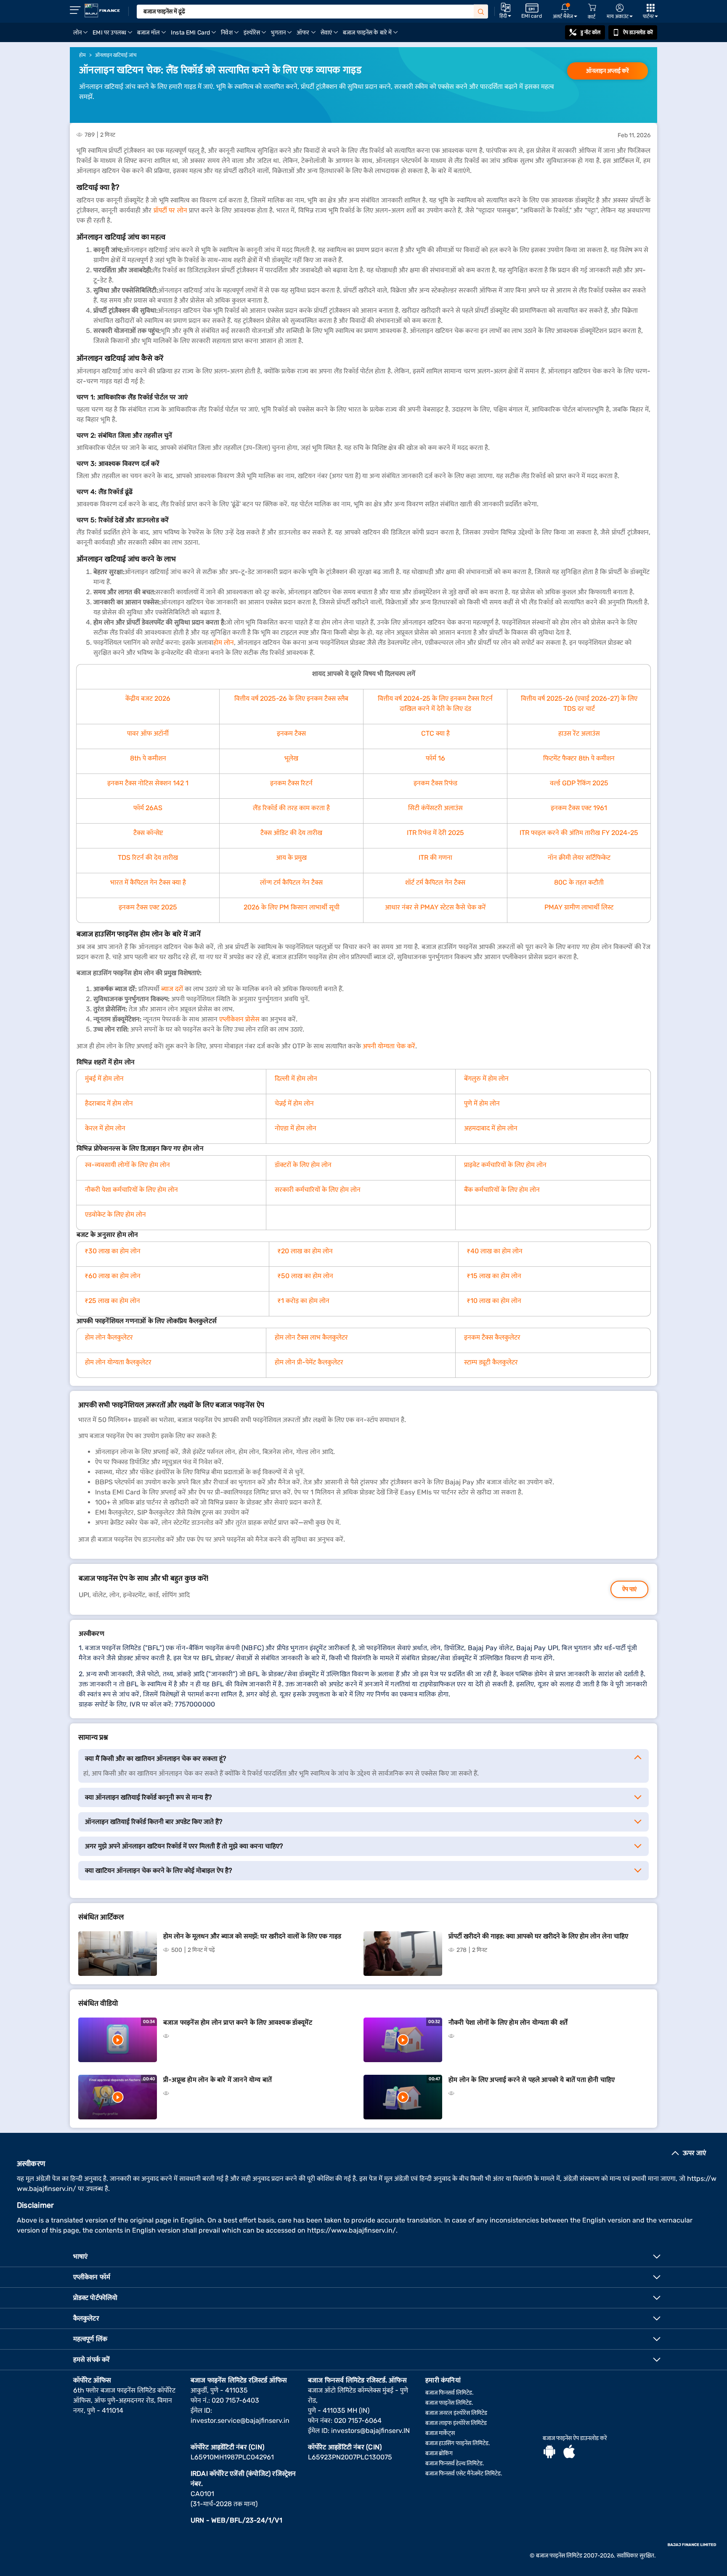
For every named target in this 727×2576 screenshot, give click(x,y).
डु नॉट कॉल (591, 32)
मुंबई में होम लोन (104, 1078)
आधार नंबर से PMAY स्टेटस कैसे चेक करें (435, 907)
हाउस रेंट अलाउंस (579, 733)
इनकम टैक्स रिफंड (435, 783)
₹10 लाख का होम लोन (494, 1301)
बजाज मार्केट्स (440, 2433)
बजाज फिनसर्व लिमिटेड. (450, 2393)
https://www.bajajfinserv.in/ (352, 2230)
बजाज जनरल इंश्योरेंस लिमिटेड (456, 2413)
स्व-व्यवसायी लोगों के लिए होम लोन (127, 1165)
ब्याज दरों (172, 989)
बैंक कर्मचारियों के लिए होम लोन (502, 1190)
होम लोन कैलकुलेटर (109, 1337)
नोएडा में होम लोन (296, 1128)
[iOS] (569, 2453)
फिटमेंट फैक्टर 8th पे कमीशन (579, 758)
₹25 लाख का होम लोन (113, 1301)
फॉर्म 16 (435, 758)
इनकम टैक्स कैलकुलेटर (492, 1337)
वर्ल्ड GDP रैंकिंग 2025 (579, 783)
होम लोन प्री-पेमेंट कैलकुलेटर (309, 1362)
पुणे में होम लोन (482, 1103)
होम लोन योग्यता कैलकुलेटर (118, 1362)
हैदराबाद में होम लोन (109, 1103)
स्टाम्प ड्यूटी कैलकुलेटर (491, 1362)
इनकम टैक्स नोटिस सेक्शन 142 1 (148, 783)
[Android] (549, 2453)
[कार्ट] (592, 8)
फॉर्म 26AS (148, 808)
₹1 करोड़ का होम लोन (304, 1301)
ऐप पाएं (629, 1589)
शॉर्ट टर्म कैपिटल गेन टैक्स (435, 882)
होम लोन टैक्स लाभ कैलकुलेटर (311, 1337)
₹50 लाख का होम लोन (305, 1276)
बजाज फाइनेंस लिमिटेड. (449, 2403)
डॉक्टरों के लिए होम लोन (303, 1165)
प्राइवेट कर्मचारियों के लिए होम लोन (505, 1165)
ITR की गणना (435, 857)
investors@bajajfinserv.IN (370, 2431)
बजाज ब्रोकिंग (439, 2453)
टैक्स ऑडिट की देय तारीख (291, 833)
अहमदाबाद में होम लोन (491, 1128)
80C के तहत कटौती (579, 882)
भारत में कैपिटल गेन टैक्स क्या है (148, 882)
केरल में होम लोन (105, 1128)
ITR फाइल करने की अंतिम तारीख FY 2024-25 (579, 833)
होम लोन (224, 642)
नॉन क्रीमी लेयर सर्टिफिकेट (579, 857)
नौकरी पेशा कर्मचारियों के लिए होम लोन (131, 1190)
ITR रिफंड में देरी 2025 (435, 833)
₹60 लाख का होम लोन (113, 1276)
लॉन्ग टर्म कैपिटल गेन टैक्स (291, 882)
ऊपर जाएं (694, 2153)
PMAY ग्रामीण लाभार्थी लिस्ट (579, 907)
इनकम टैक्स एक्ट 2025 (148, 907)
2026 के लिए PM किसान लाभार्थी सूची (292, 907)
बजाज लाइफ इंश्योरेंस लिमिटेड (456, 2423)
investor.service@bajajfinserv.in (240, 2420)
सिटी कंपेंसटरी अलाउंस (435, 808)
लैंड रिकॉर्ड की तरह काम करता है (291, 808)
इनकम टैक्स (291, 733)
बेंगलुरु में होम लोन (486, 1078)
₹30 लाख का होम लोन (113, 1251)
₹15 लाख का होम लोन (494, 1276)
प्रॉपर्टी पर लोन (170, 210)
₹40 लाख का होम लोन (495, 1251)
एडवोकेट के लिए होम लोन (115, 1214)
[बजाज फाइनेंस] (102, 11)
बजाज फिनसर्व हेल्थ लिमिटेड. (455, 2463)
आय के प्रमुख (291, 857)
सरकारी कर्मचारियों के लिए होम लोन (318, 1190)
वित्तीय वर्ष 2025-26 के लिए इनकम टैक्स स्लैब (291, 698)
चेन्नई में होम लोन (294, 1103)
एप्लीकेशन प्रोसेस (239, 1019)
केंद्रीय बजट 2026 (148, 698)
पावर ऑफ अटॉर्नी (148, 733)
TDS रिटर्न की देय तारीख (148, 857)
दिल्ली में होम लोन (296, 1078)
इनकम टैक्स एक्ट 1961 (579, 808)
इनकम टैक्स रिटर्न (291, 783)
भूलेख (291, 758)
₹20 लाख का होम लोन (305, 1251)
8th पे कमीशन (148, 758)
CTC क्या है (435, 733)
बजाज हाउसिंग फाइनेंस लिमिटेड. (458, 2443)
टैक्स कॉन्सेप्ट (148, 833)
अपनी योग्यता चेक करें (389, 1046)
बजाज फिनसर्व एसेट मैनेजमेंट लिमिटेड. (464, 2474)
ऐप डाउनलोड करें (638, 32)
